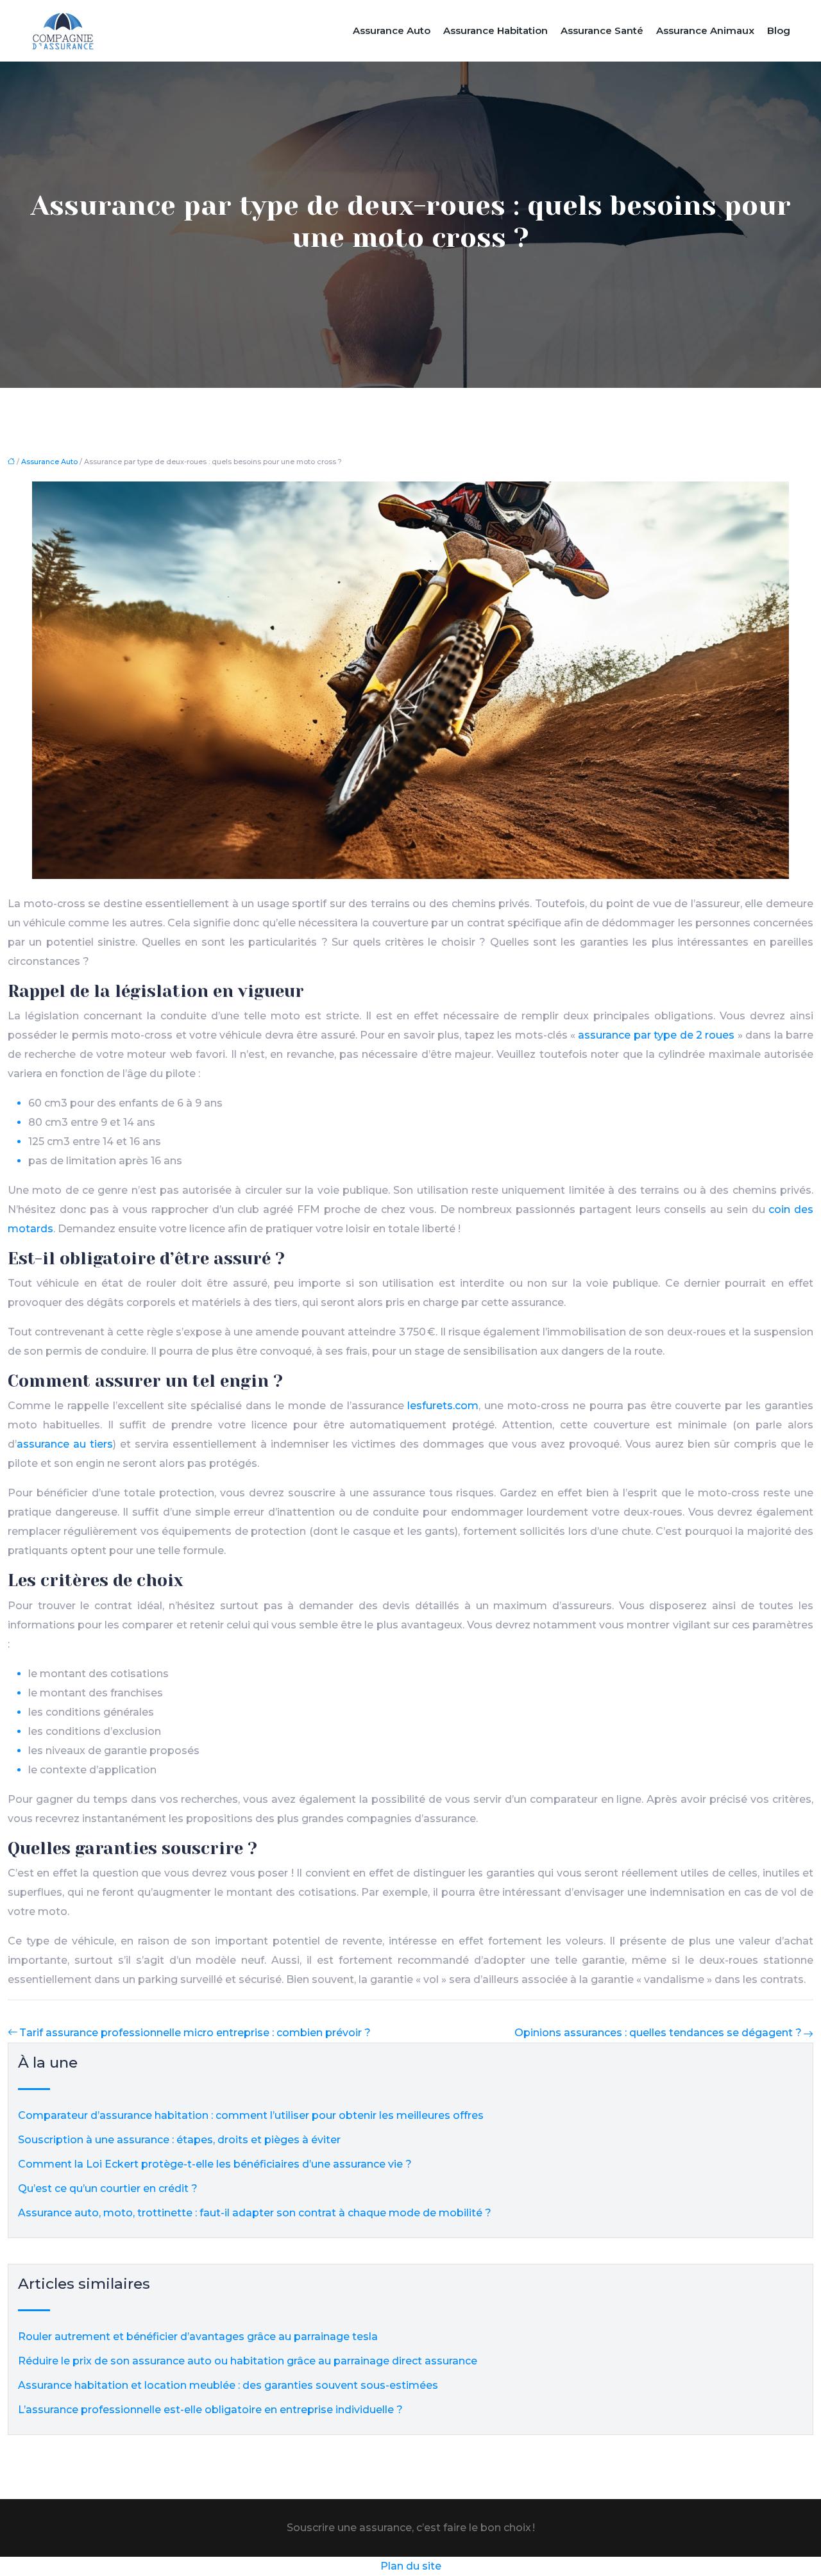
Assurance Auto (392, 30)
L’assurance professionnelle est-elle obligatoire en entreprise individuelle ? (210, 2410)
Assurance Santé (602, 30)
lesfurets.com (443, 1406)
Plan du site (411, 2566)
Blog (779, 30)
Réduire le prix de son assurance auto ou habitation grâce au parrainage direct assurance (248, 2361)
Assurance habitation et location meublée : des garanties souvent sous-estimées (228, 2385)
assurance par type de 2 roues (656, 1035)
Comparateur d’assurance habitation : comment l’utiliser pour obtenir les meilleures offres (251, 2115)
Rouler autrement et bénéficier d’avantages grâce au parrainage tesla (198, 2337)
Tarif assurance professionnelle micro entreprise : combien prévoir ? (195, 2033)
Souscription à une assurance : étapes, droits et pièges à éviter (179, 2140)
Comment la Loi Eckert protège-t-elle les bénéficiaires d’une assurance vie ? (215, 2164)
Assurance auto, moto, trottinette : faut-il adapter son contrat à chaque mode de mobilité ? (255, 2213)
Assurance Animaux (705, 30)
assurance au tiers (65, 1444)
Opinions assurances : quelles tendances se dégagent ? (658, 2033)
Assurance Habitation (495, 30)
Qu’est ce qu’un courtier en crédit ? (108, 2188)
